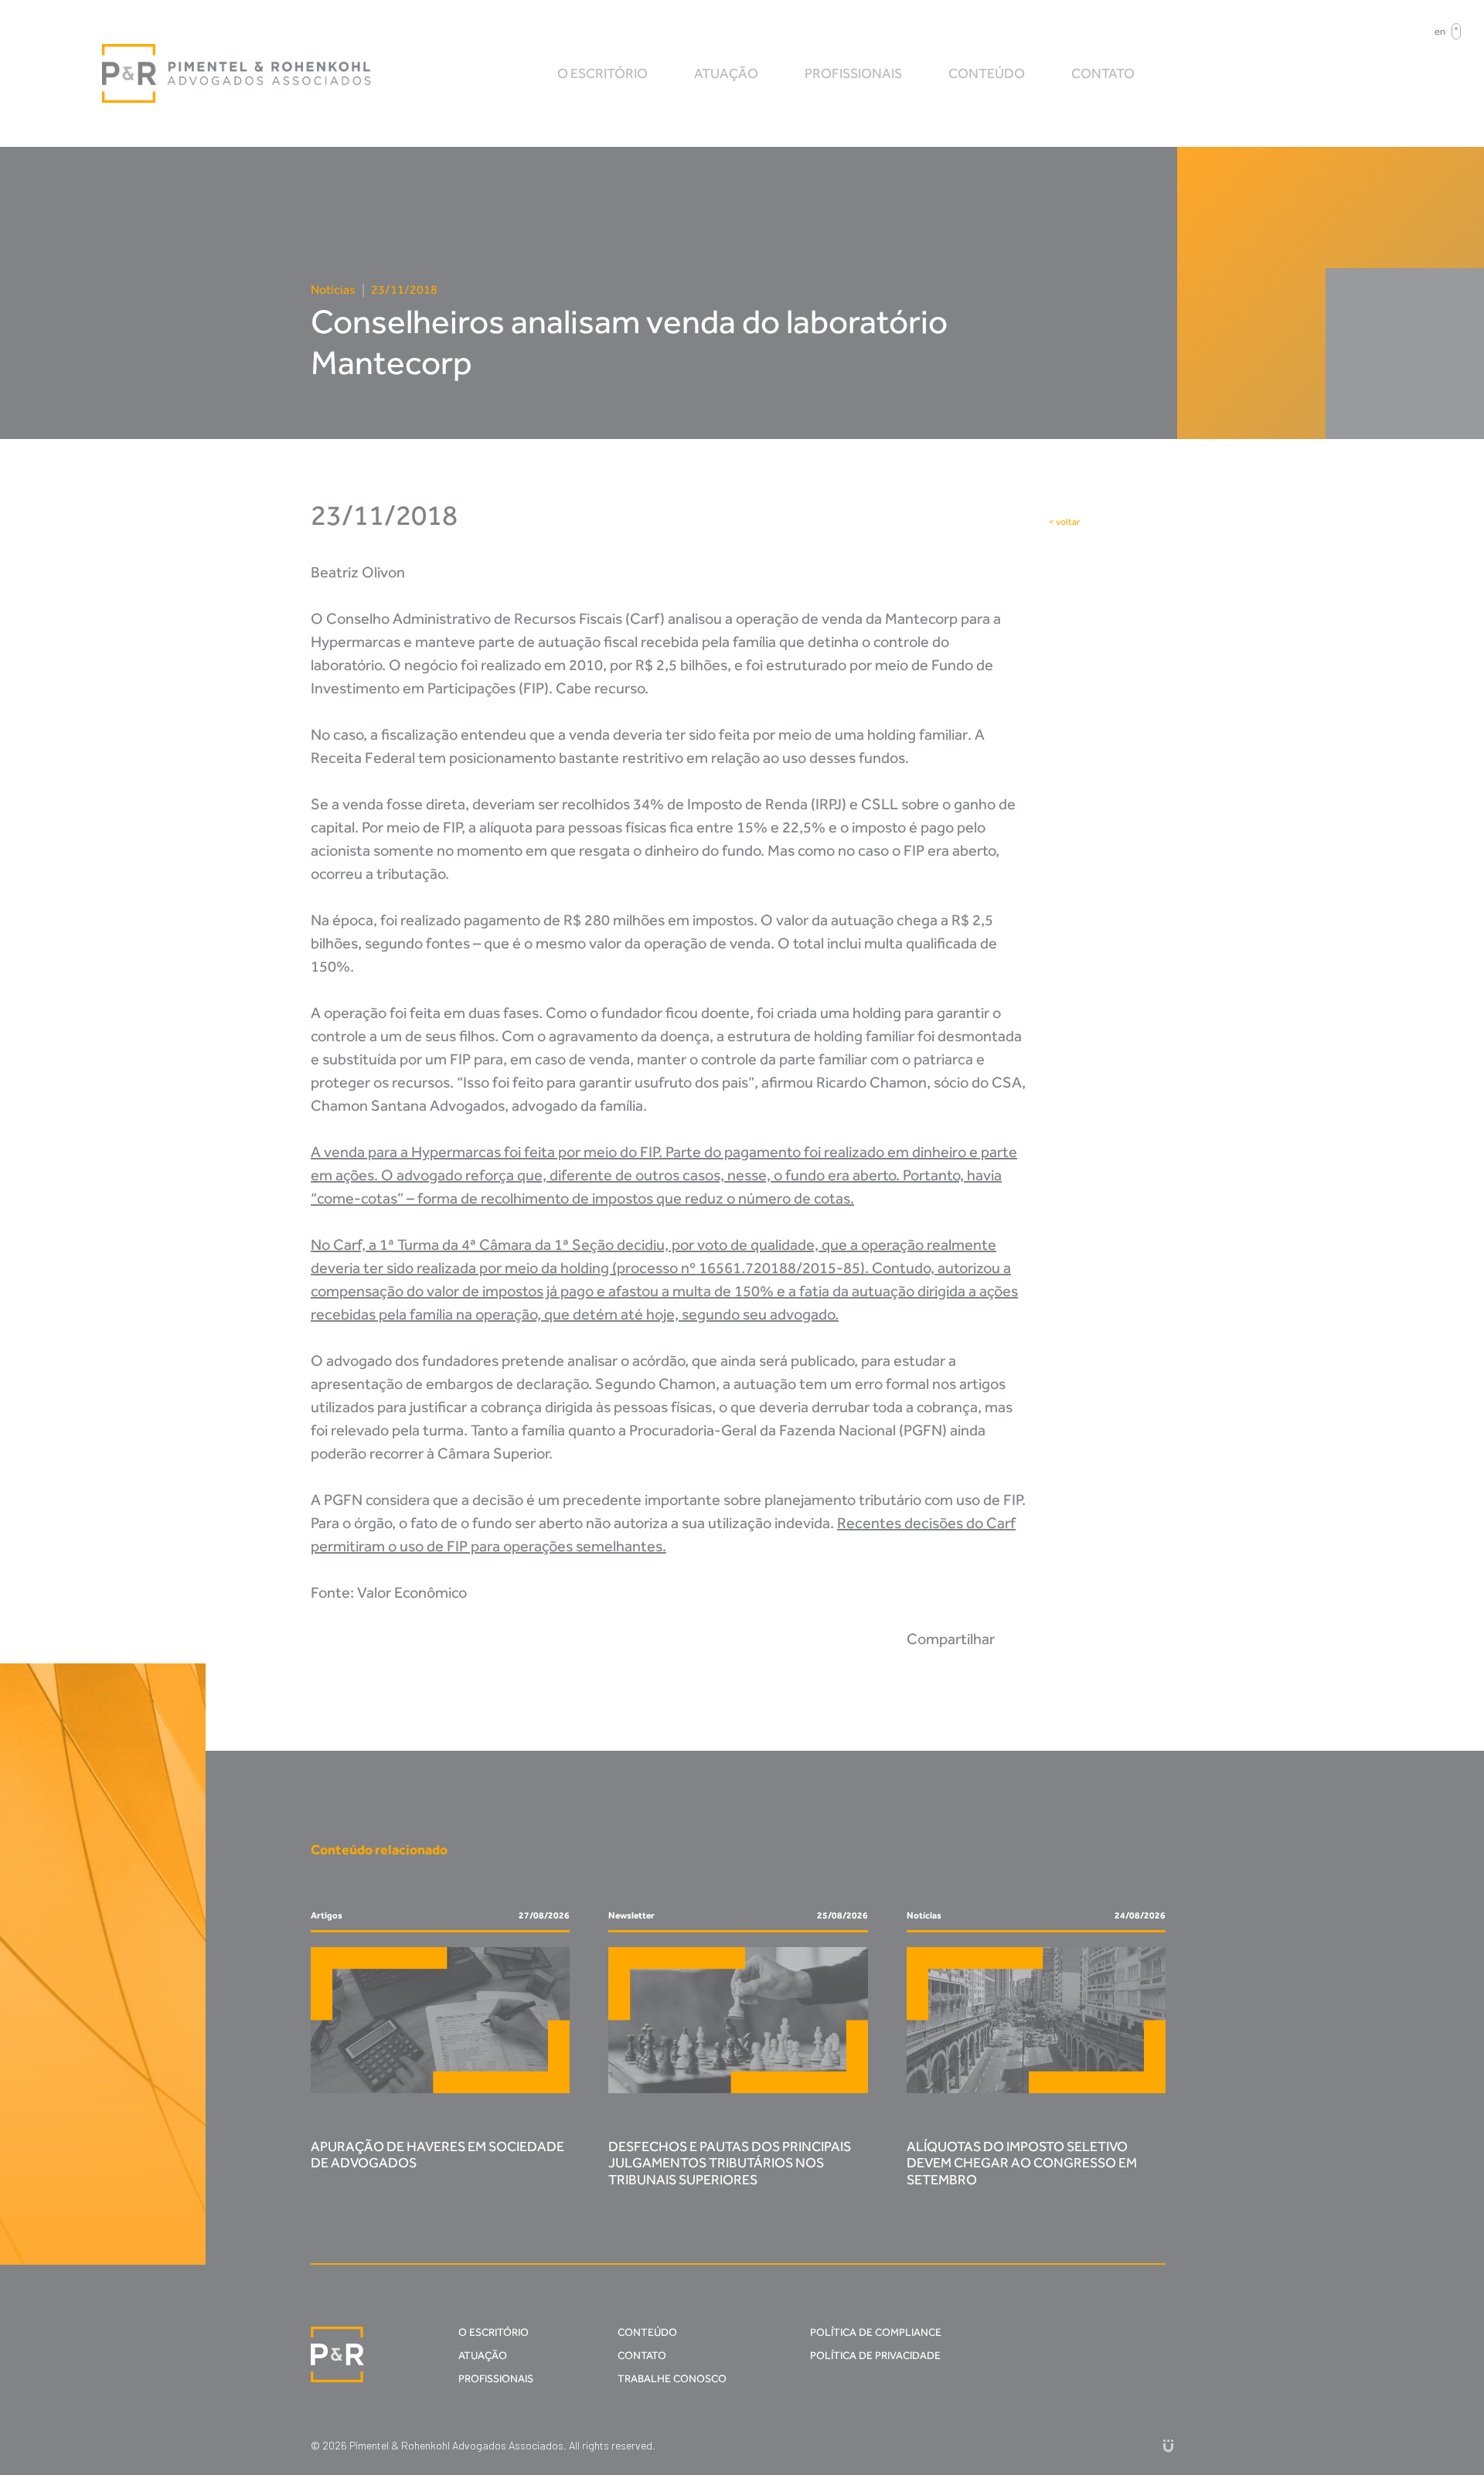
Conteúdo (987, 73)
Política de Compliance (876, 2332)
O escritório (602, 73)
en (1440, 31)
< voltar (1064, 522)
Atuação (726, 73)
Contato (1103, 73)
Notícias (333, 289)
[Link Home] (237, 73)
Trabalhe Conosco (672, 2379)
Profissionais (853, 73)
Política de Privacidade (875, 2356)
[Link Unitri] (1168, 2445)
